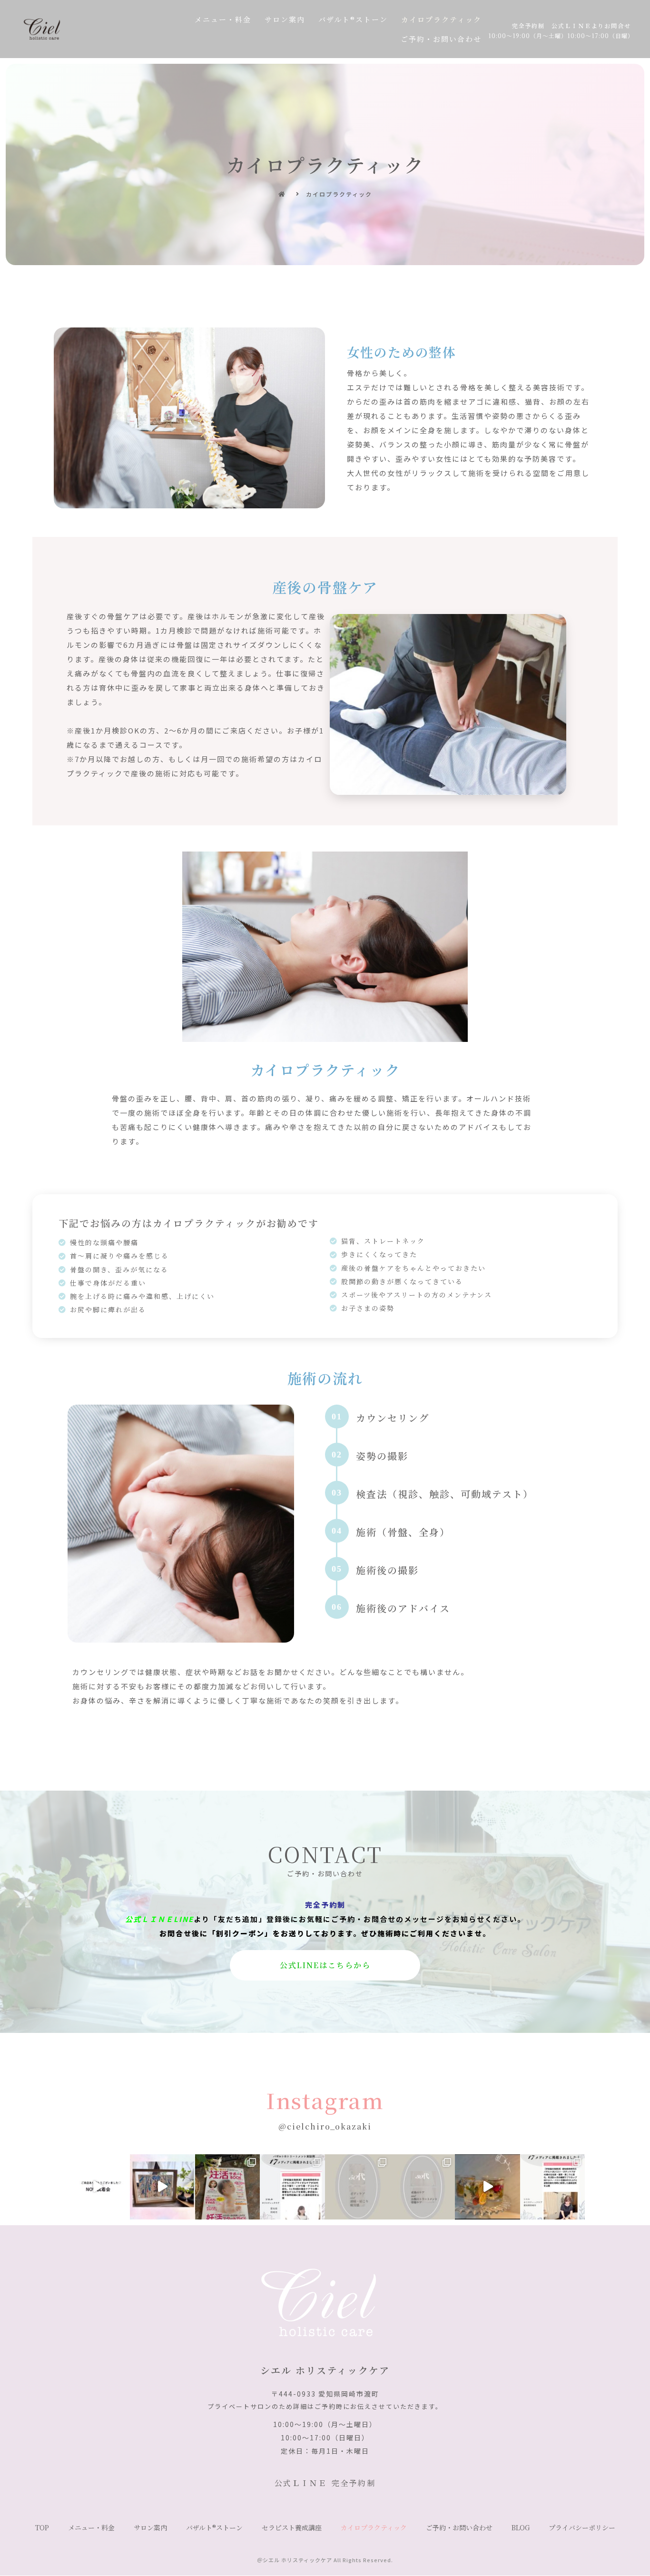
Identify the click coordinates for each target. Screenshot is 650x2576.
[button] (325, 1965)
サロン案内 (285, 19)
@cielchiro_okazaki (325, 2126)
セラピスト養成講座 (292, 2527)
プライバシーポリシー (582, 2527)
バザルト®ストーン (353, 19)
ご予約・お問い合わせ (441, 39)
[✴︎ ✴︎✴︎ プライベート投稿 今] (162, 2187)
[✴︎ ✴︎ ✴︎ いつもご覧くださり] (423, 2187)
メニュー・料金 (223, 19)
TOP (42, 2527)
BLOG (521, 2527)
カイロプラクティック (441, 19)
